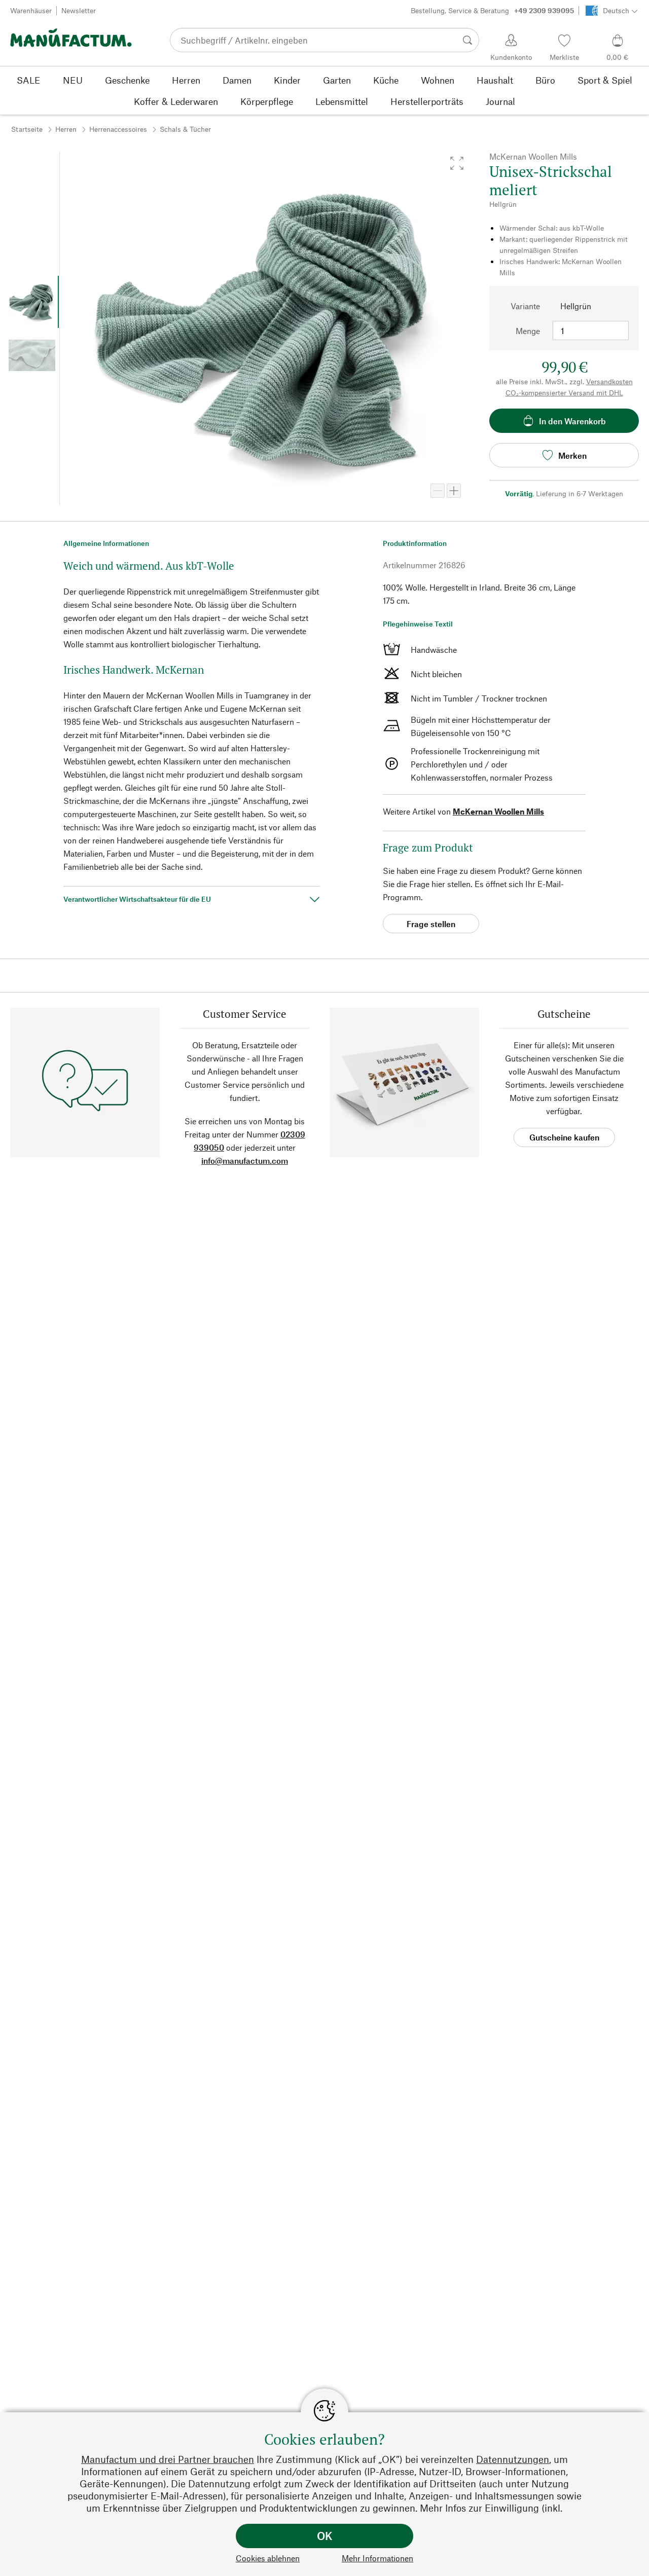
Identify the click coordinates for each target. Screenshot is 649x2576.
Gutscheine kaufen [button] (564, 1137)
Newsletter (79, 10)
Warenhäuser (31, 10)
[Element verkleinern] (438, 491)
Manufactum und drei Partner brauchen (168, 2459)
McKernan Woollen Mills (498, 811)
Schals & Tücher (185, 129)
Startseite (27, 129)
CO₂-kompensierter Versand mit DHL (564, 393)
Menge (528, 331)
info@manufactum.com (245, 1161)
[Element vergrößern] (454, 491)
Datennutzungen (513, 2459)
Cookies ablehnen (268, 2558)
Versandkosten (609, 381)
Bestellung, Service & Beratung (492, 10)
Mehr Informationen (377, 2558)
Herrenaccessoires (118, 129)
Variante (525, 306)
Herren (66, 129)
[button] (457, 163)
